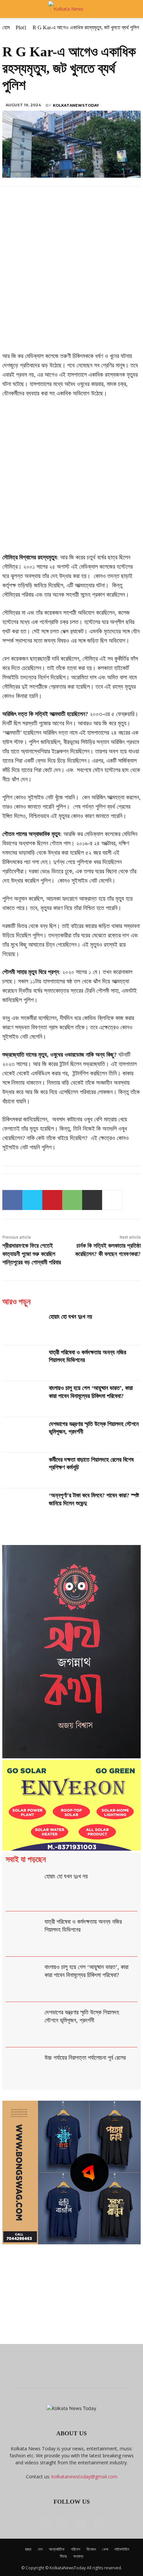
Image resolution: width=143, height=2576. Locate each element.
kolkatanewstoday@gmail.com (84, 2476)
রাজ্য (28, 2549)
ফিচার (63, 2556)
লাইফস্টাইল (122, 2549)
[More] (112, 1200)
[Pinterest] (52, 1200)
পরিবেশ (75, 2549)
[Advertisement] (71, 277)
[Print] (92, 1200)
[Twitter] (32, 1200)
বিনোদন (91, 2549)
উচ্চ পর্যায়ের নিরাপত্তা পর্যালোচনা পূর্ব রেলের (85, 2058)
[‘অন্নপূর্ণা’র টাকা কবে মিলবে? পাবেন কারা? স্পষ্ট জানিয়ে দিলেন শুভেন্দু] (23, 1506)
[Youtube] (98, 2522)
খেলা (105, 2549)
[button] (11, 9)
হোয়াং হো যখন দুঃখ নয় (71, 1317)
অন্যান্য (78, 2556)
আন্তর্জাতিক (57, 2549)
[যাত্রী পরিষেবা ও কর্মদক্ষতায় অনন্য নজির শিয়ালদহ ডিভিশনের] (23, 1363)
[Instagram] (63, 2522)
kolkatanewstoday (76, 105)
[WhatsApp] (72, 1200)
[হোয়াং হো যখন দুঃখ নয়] (23, 1327)
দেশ (40, 2549)
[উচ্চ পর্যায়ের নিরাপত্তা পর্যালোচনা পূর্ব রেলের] (24, 2070)
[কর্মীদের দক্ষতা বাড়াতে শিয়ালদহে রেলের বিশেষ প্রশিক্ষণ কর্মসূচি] (23, 1470)
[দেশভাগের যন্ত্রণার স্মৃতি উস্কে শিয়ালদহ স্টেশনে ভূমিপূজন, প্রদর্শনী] (23, 1435)
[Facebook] (12, 1200)
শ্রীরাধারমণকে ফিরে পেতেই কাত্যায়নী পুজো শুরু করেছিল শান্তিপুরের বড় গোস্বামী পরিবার (32, 1254)
